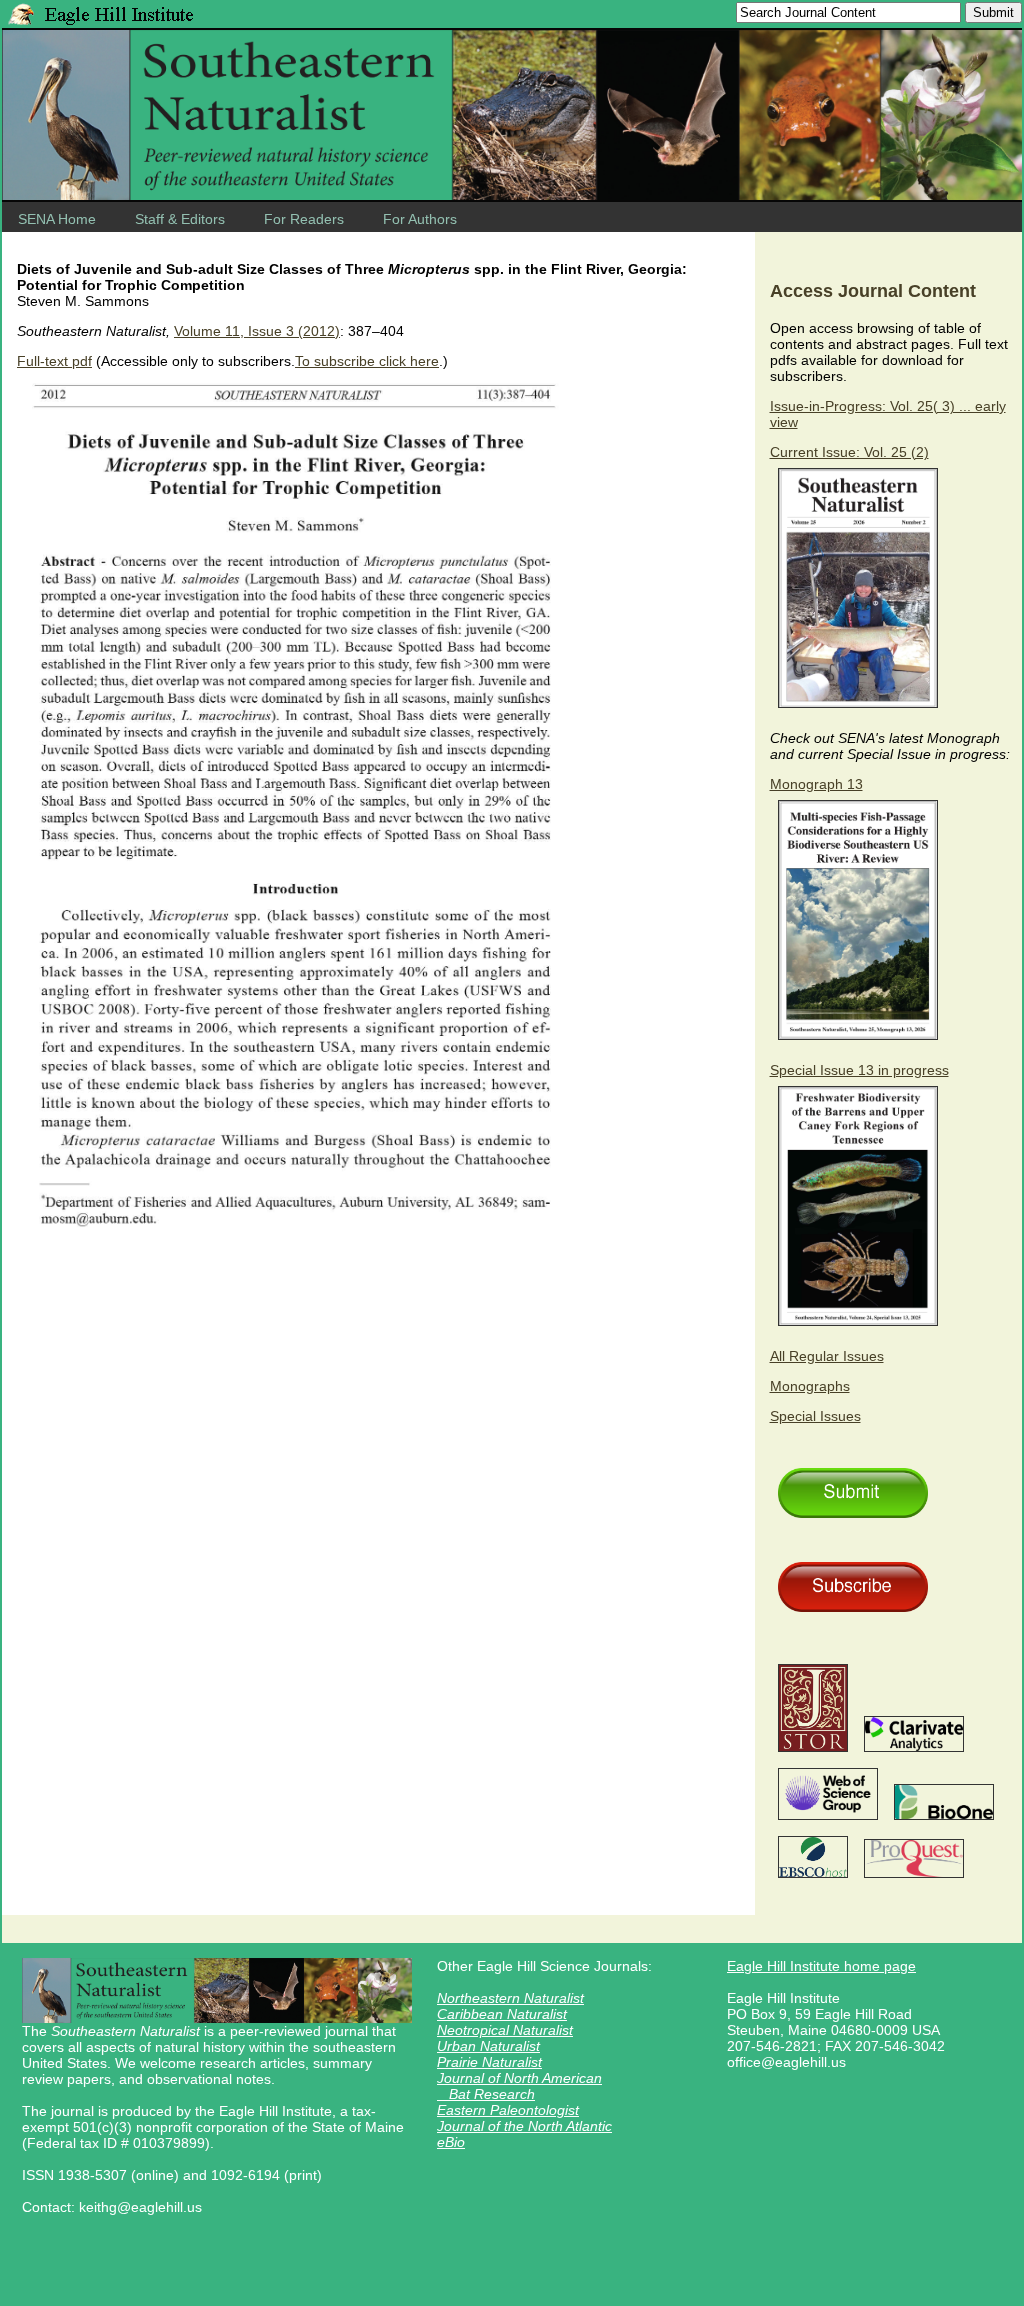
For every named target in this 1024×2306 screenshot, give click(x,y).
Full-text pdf (54, 361)
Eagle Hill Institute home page (821, 1966)
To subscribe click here (367, 361)
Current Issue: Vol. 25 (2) (849, 452)
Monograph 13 (816, 784)
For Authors (420, 219)
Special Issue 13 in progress (859, 1070)
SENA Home (57, 219)
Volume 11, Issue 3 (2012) (257, 331)
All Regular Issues (827, 1356)
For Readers (304, 219)
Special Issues (815, 1416)
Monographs (810, 1386)
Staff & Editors (180, 219)
